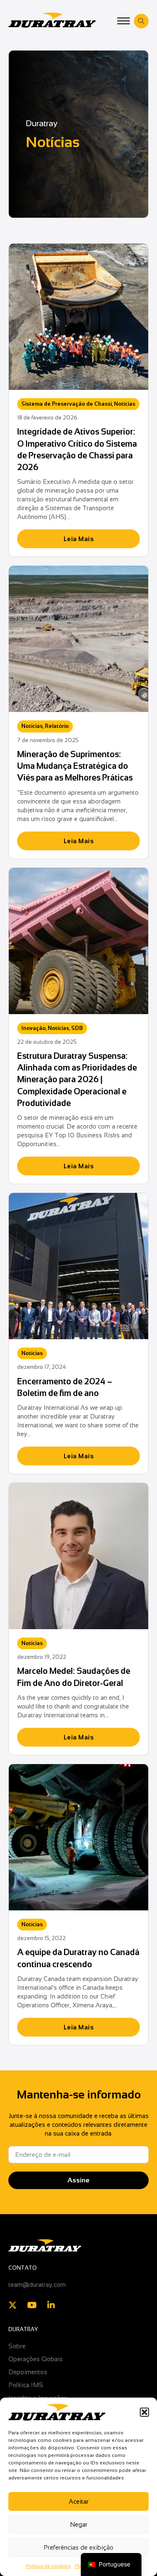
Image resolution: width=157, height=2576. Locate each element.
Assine (78, 2180)
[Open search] (141, 21)
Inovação (33, 1028)
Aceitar (79, 2501)
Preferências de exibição (78, 2547)
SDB (77, 1028)
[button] (144, 2412)
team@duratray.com (37, 2285)
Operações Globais (36, 2359)
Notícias (125, 404)
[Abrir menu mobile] (124, 21)
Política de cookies (48, 2566)
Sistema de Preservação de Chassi (67, 404)
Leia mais (79, 539)
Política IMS (26, 2385)
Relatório (57, 726)
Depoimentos (28, 2372)
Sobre (17, 2346)
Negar (79, 2524)
